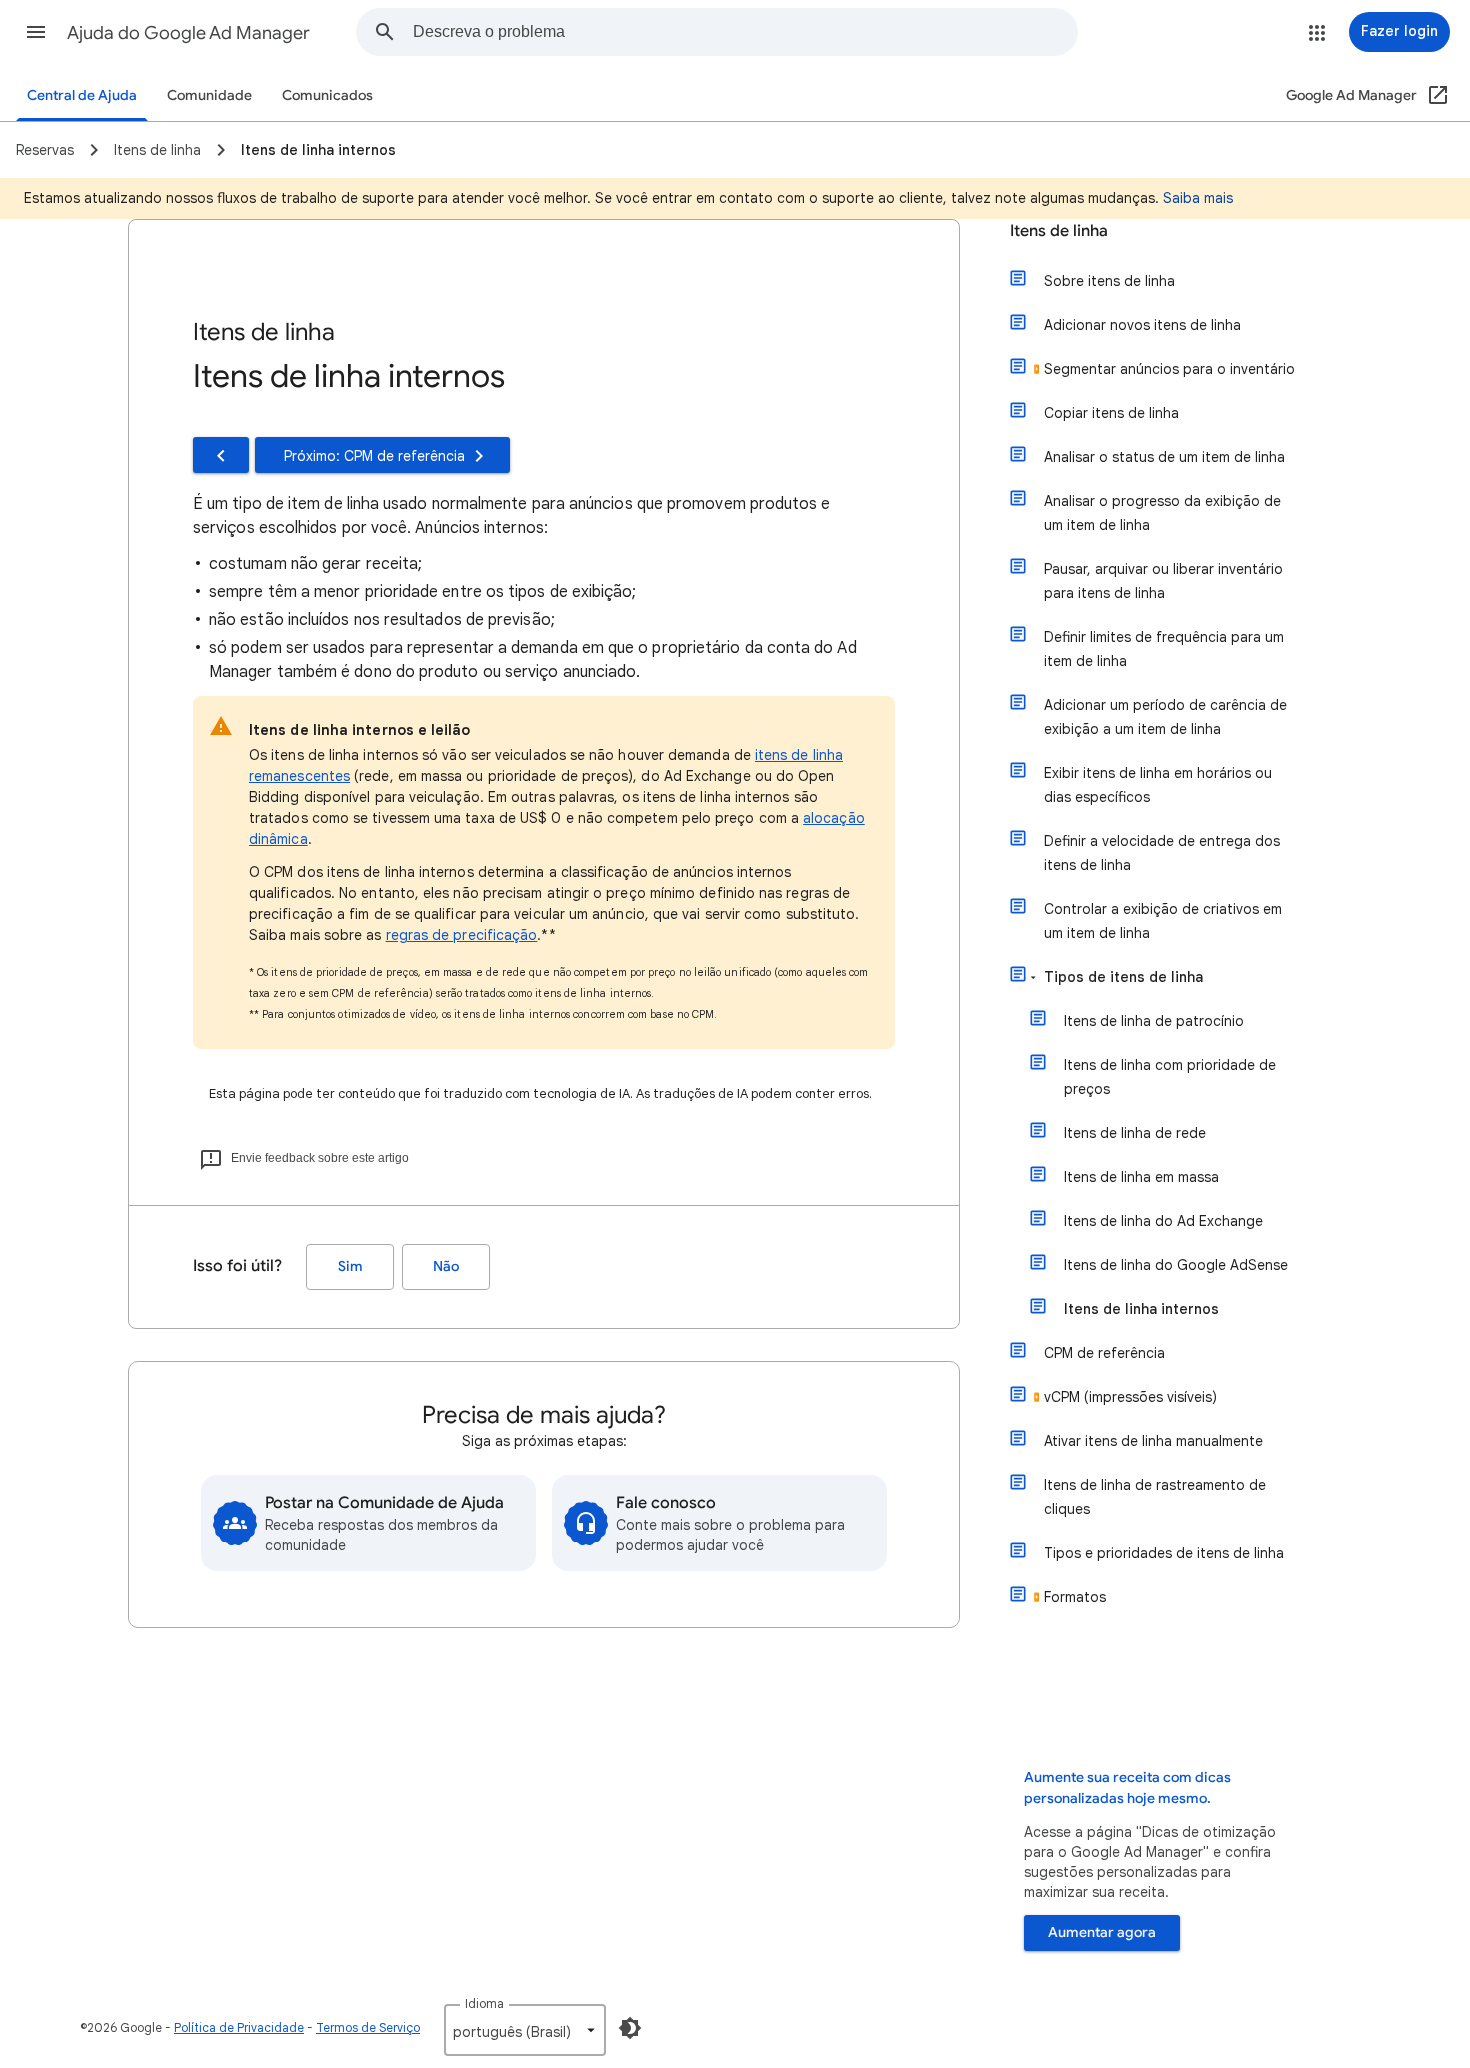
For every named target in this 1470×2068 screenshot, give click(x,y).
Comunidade (209, 95)
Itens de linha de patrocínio (1154, 1021)
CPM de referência (1104, 1353)
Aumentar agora (1102, 1932)
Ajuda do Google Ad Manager (188, 33)
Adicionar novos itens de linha (1142, 325)
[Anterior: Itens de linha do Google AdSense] (221, 455)
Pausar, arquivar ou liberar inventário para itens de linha (1163, 581)
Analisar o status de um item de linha (1164, 457)
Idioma (484, 2003)
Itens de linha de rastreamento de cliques (1155, 1497)
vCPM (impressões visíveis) (1130, 1397)
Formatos (1075, 1597)
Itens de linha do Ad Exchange (1163, 1221)
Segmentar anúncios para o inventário (1169, 369)
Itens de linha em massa (1141, 1177)
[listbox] (525, 2030)
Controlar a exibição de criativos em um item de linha (1163, 921)
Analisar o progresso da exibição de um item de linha (1162, 513)
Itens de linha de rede (1135, 1133)
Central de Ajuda (82, 95)
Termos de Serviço (368, 2027)
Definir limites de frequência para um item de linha (1164, 649)
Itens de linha (1059, 231)
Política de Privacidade (239, 2027)
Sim (350, 1266)
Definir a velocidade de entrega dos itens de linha (1162, 853)
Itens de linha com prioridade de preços (1170, 1077)
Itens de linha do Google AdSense (1176, 1265)
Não (446, 1266)
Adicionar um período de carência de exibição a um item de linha (1165, 717)
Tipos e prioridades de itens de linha (1164, 1553)
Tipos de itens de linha (1123, 977)
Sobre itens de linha (1109, 281)
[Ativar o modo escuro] (630, 2028)
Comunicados (327, 95)
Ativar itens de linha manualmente (1153, 1441)
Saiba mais (1198, 198)
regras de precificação (462, 935)
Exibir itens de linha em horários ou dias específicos (1158, 785)
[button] (36, 32)
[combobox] (745, 32)
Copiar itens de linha (1111, 413)
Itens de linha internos (1141, 1309)
